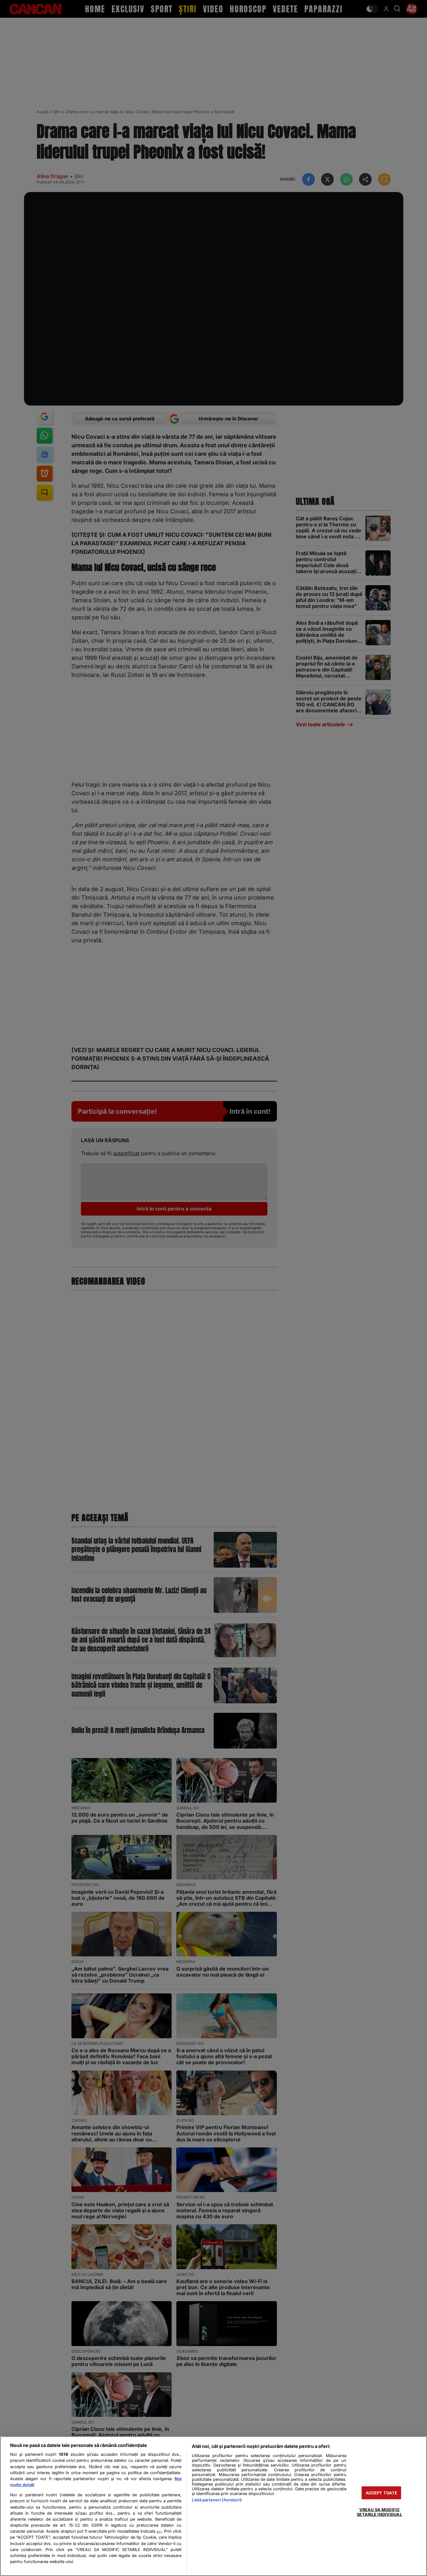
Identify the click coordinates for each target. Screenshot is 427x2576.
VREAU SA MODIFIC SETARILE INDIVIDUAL (379, 2512)
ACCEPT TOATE (382, 2493)
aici (159, 2531)
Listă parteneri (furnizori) (217, 2500)
